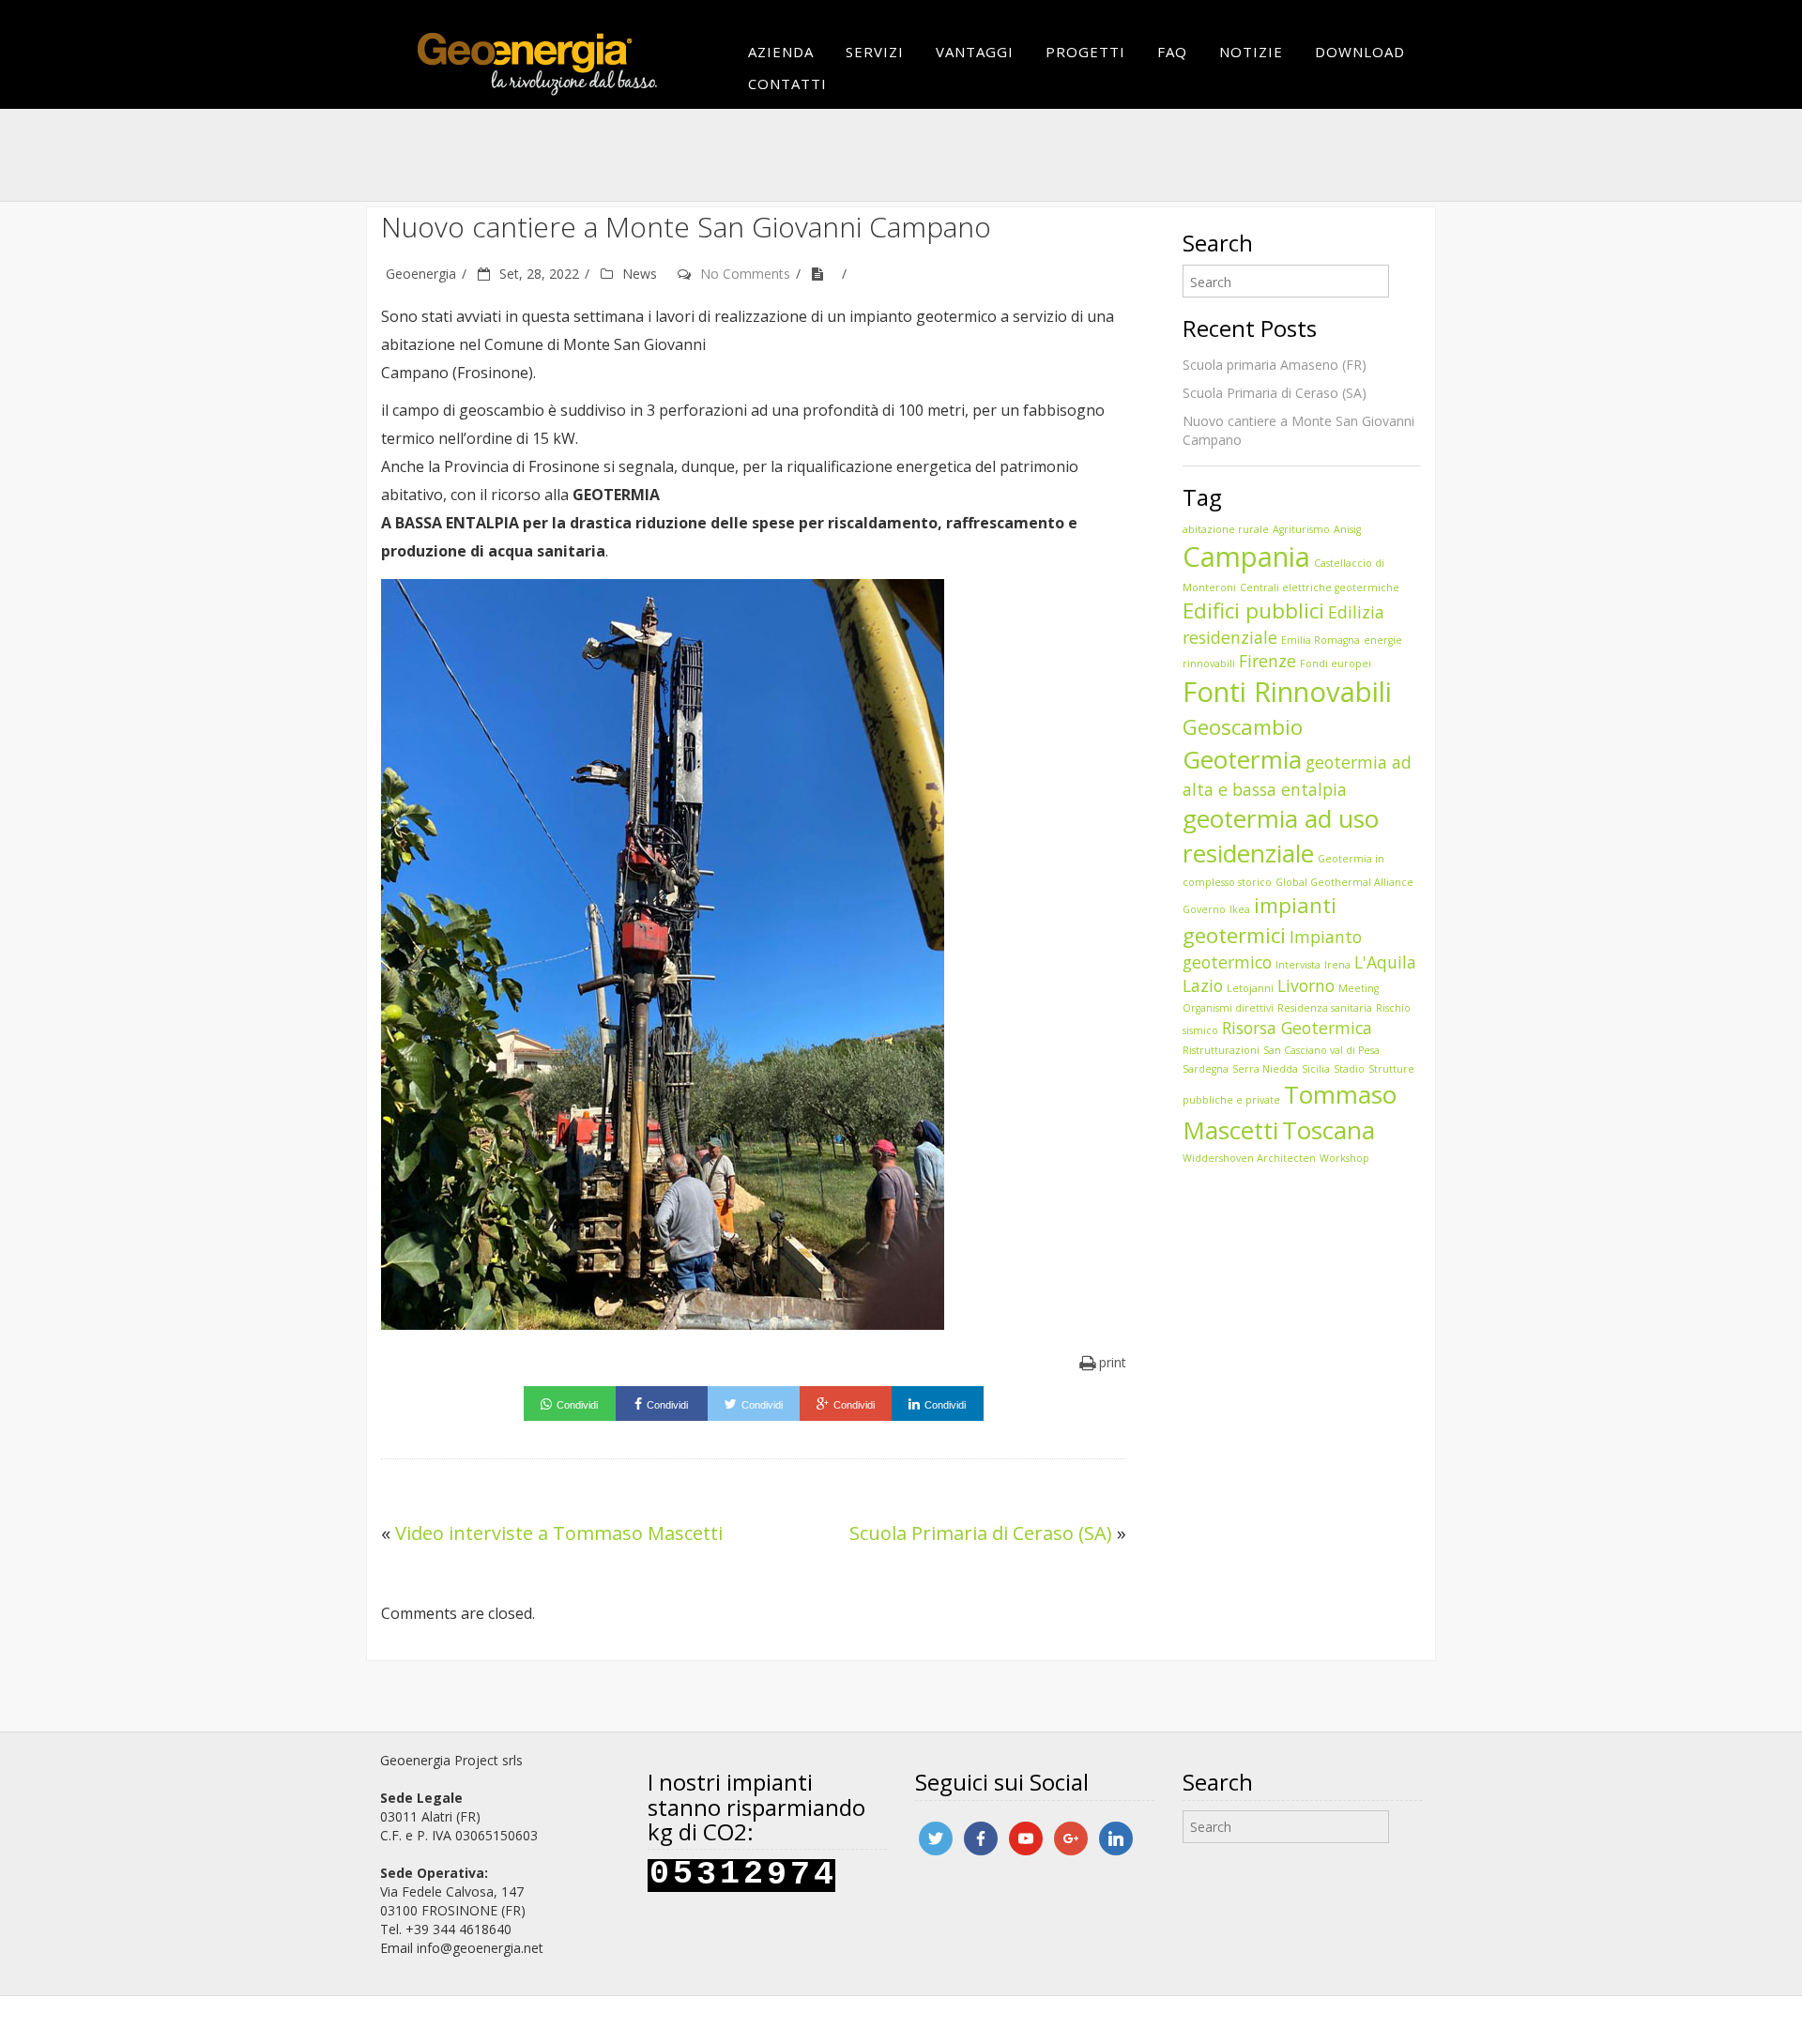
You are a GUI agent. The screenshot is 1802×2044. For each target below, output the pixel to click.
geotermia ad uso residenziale (1281, 836)
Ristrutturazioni (1221, 1050)
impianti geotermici (1260, 920)
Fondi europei (1336, 664)
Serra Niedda (1265, 1069)
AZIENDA (781, 52)
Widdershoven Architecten (1249, 1158)
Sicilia (1316, 1069)
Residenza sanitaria (1325, 1008)
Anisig (1347, 529)
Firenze (1268, 661)
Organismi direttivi (1228, 1008)
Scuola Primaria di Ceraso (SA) (981, 1533)
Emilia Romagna (1321, 640)
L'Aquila (1385, 962)
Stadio (1349, 1069)
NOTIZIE (1251, 52)
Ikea (1240, 909)
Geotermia (1242, 759)
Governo (1204, 909)
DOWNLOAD (1360, 52)
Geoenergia (421, 274)
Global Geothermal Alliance (1344, 882)
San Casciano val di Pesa (1321, 1050)
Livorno (1306, 985)
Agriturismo (1301, 529)
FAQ (1172, 52)
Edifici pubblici (1253, 610)
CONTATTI (787, 84)
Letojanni (1250, 988)
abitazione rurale (1226, 529)
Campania (1246, 557)
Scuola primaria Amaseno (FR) (1275, 365)
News (640, 274)
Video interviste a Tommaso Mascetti (559, 1533)
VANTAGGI (975, 52)
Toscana (1329, 1130)
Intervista (1298, 965)
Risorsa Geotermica (1297, 1028)
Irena (1337, 965)
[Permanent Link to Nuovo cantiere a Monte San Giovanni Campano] (824, 274)
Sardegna (1206, 1069)
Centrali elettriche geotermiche (1320, 587)
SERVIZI (875, 52)
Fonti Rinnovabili (1287, 692)
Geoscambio (1243, 727)
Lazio (1203, 985)
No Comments (745, 274)
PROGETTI (1085, 52)
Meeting (1359, 988)
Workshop (1344, 1158)
